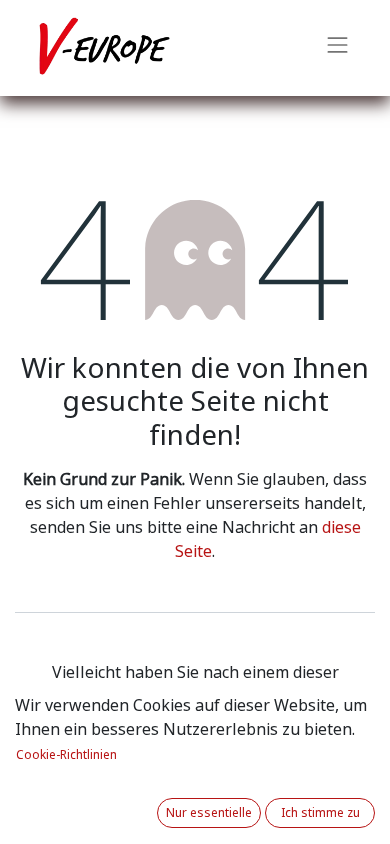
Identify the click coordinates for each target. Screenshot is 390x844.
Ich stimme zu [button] (320, 813)
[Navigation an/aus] (338, 48)
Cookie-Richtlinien (66, 755)
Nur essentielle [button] (209, 813)
